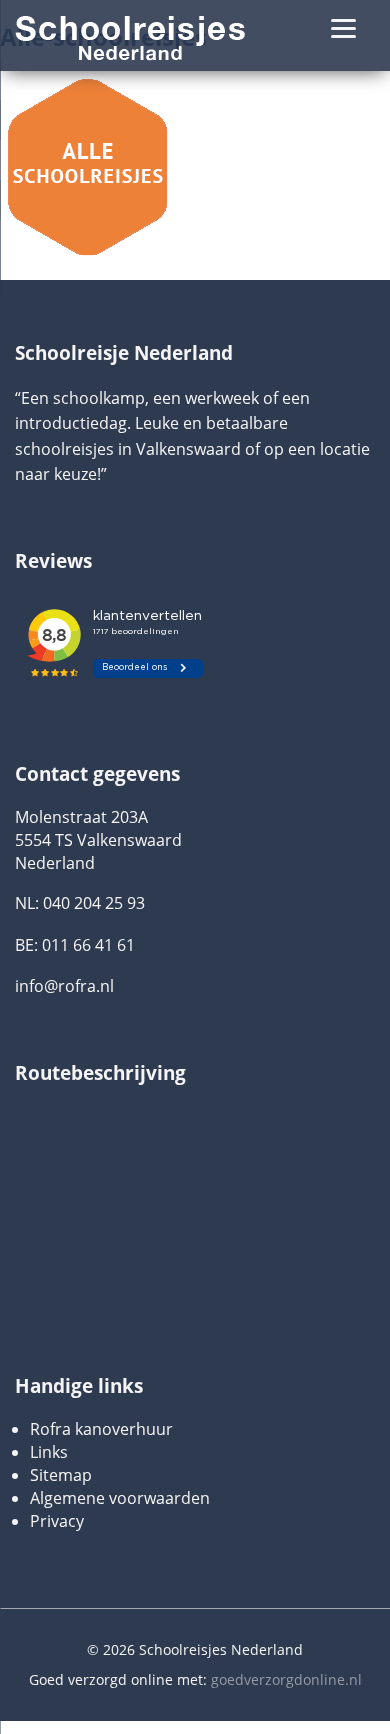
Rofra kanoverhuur (101, 1429)
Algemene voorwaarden (120, 1498)
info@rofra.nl (64, 986)
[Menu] (343, 27)
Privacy (57, 1521)
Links (49, 1452)
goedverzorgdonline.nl (286, 1679)
